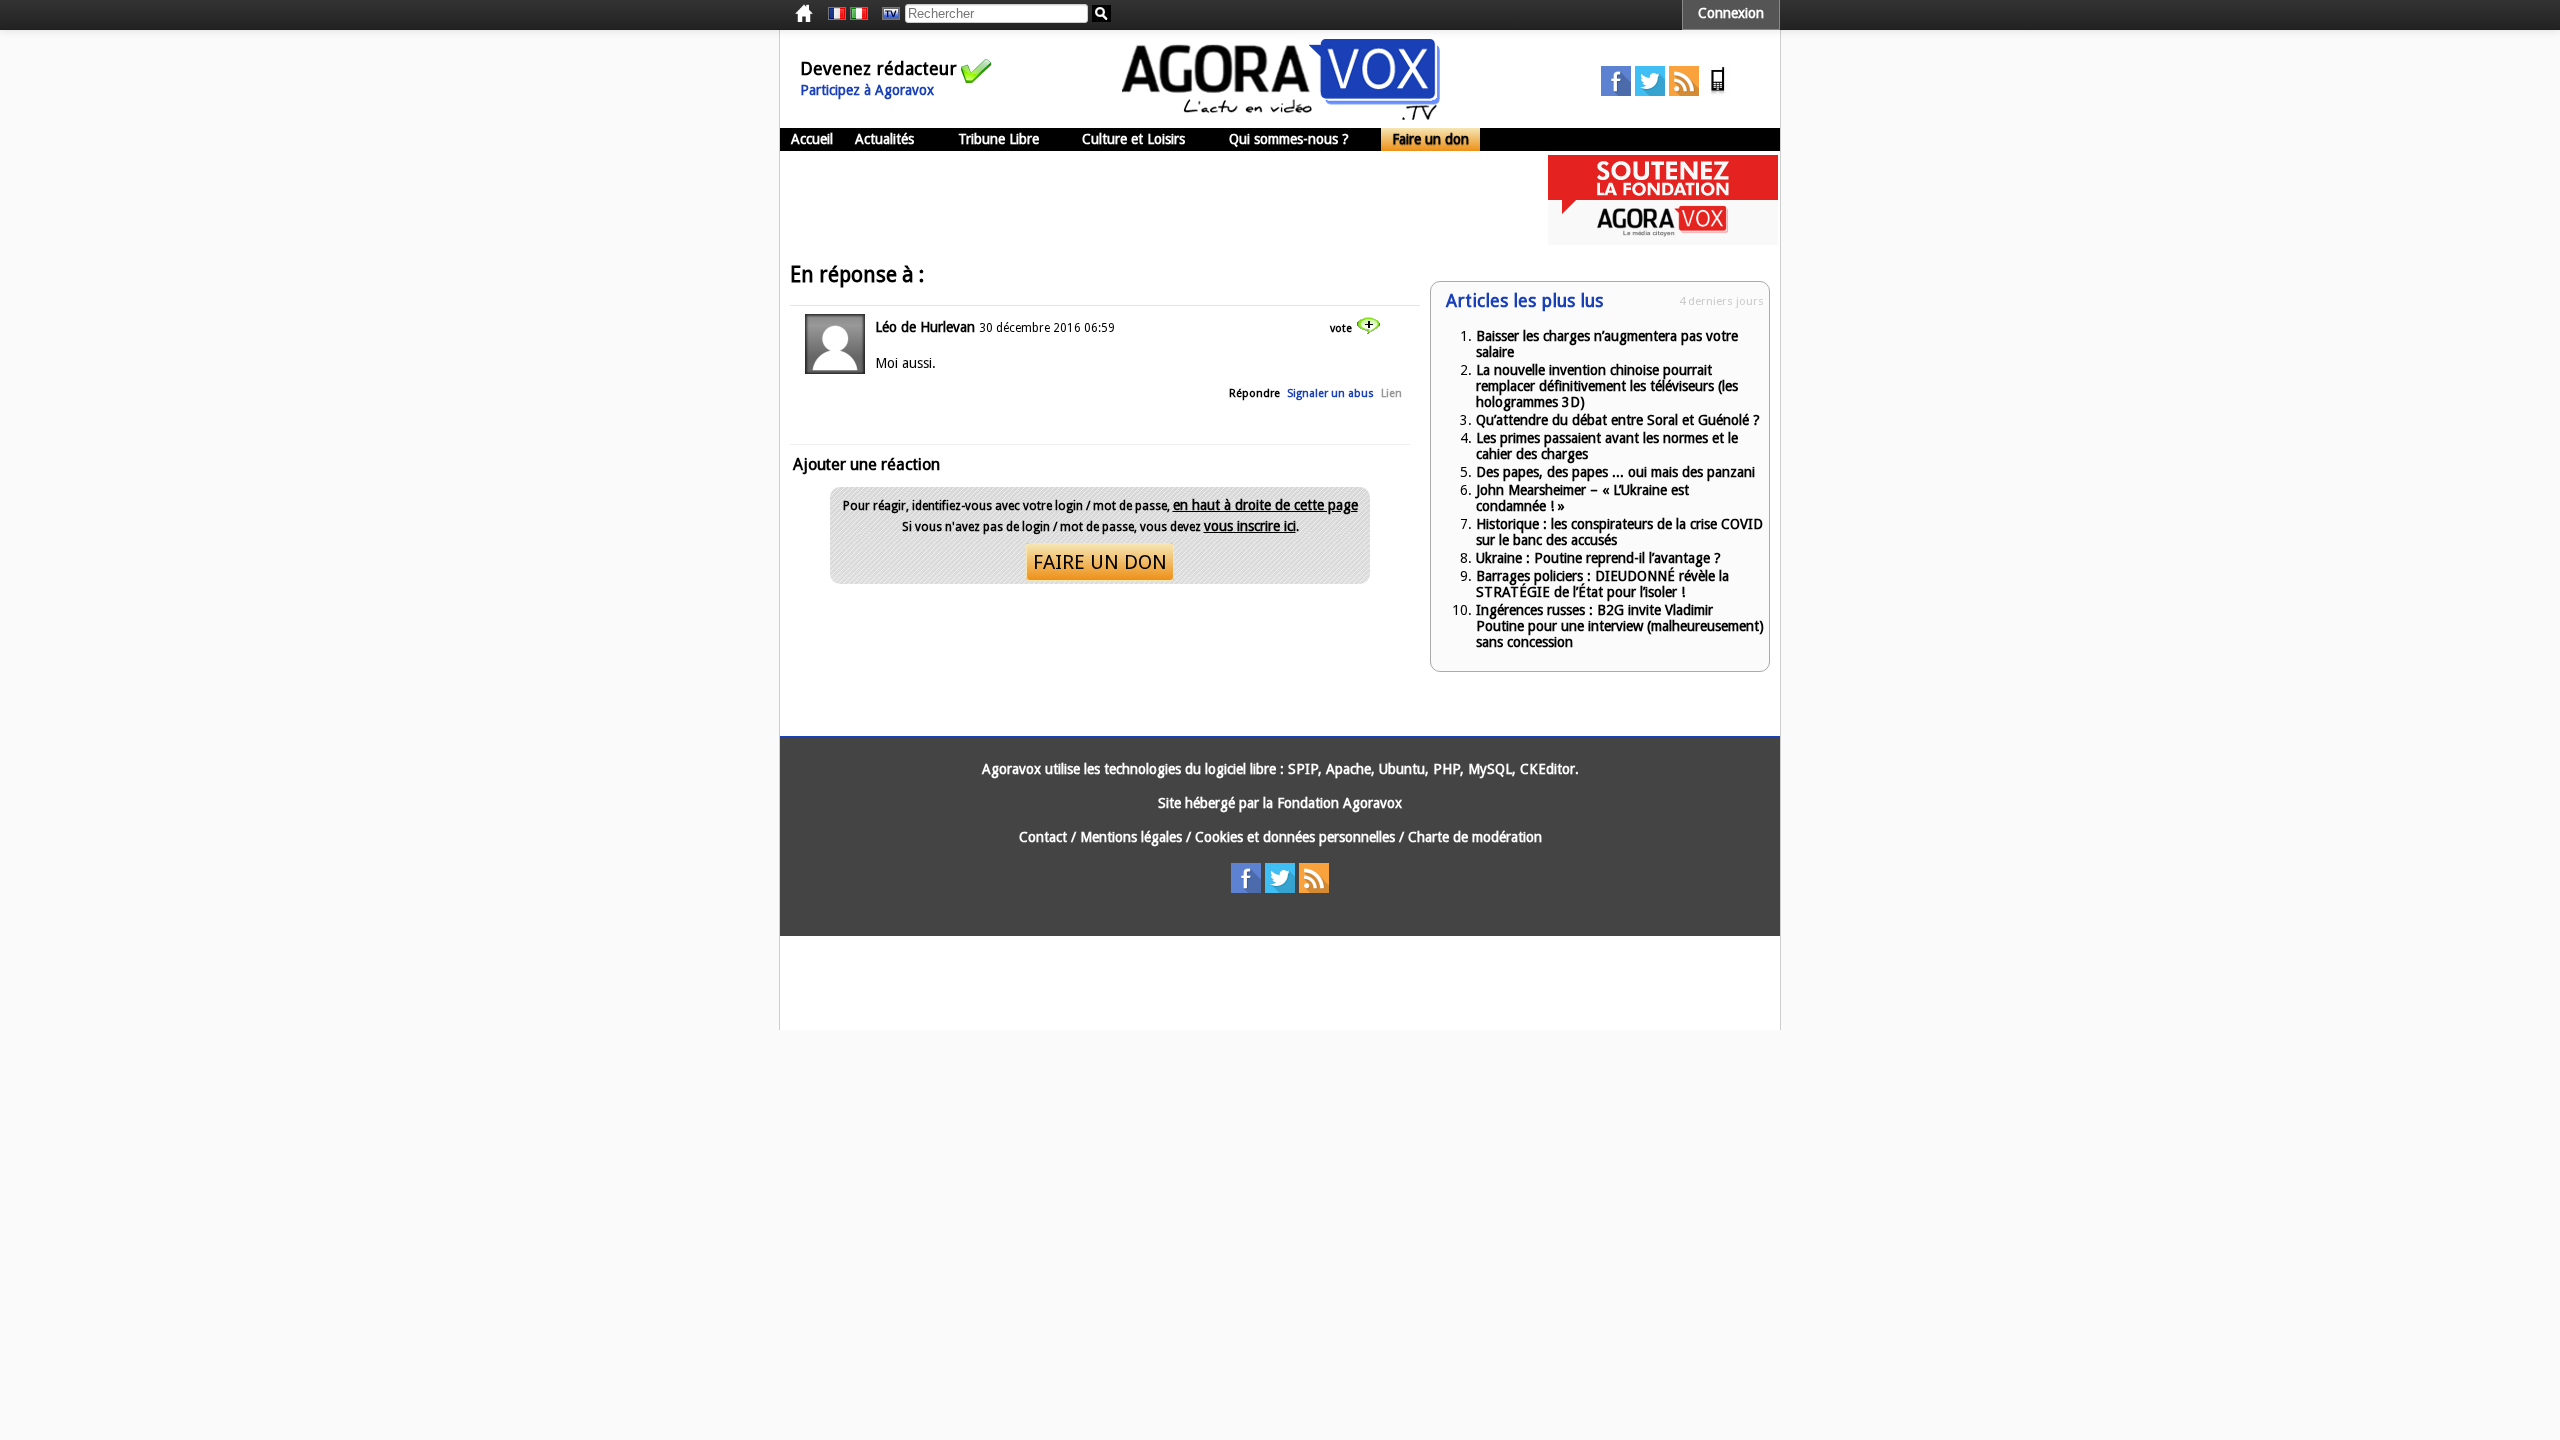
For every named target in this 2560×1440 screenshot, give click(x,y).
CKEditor (1547, 769)
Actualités (884, 139)
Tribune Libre (998, 139)
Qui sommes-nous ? (1289, 139)
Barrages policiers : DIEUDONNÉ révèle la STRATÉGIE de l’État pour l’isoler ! (1602, 584)
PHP (1446, 769)
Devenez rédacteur (878, 68)
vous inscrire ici (1250, 526)
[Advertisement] (1144, 200)
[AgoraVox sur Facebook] (1616, 91)
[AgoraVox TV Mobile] (1718, 91)
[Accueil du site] (1281, 115)
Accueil (812, 139)
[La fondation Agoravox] (1663, 240)
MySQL (1490, 769)
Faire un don (1430, 139)
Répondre (1254, 393)
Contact (1043, 837)
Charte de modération (1475, 837)
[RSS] (1684, 91)
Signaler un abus (1330, 393)
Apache (1348, 769)
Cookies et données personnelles (1295, 837)
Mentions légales (1131, 837)
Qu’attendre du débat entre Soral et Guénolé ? (1618, 420)
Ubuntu (1402, 769)
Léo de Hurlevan (925, 327)
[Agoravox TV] (886, 14)
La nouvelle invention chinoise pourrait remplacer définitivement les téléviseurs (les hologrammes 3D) (1607, 386)
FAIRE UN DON (1100, 562)
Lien (1391, 393)
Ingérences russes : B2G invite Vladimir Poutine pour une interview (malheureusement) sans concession (1620, 626)
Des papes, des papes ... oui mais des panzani (1615, 472)
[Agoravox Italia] (859, 14)
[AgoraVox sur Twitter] (1650, 91)
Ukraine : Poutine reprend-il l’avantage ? (1598, 558)
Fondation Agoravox (1339, 803)
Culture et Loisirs (1133, 139)
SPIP (1303, 769)
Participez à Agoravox (867, 90)
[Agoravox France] (837, 14)
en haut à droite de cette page (1265, 505)
